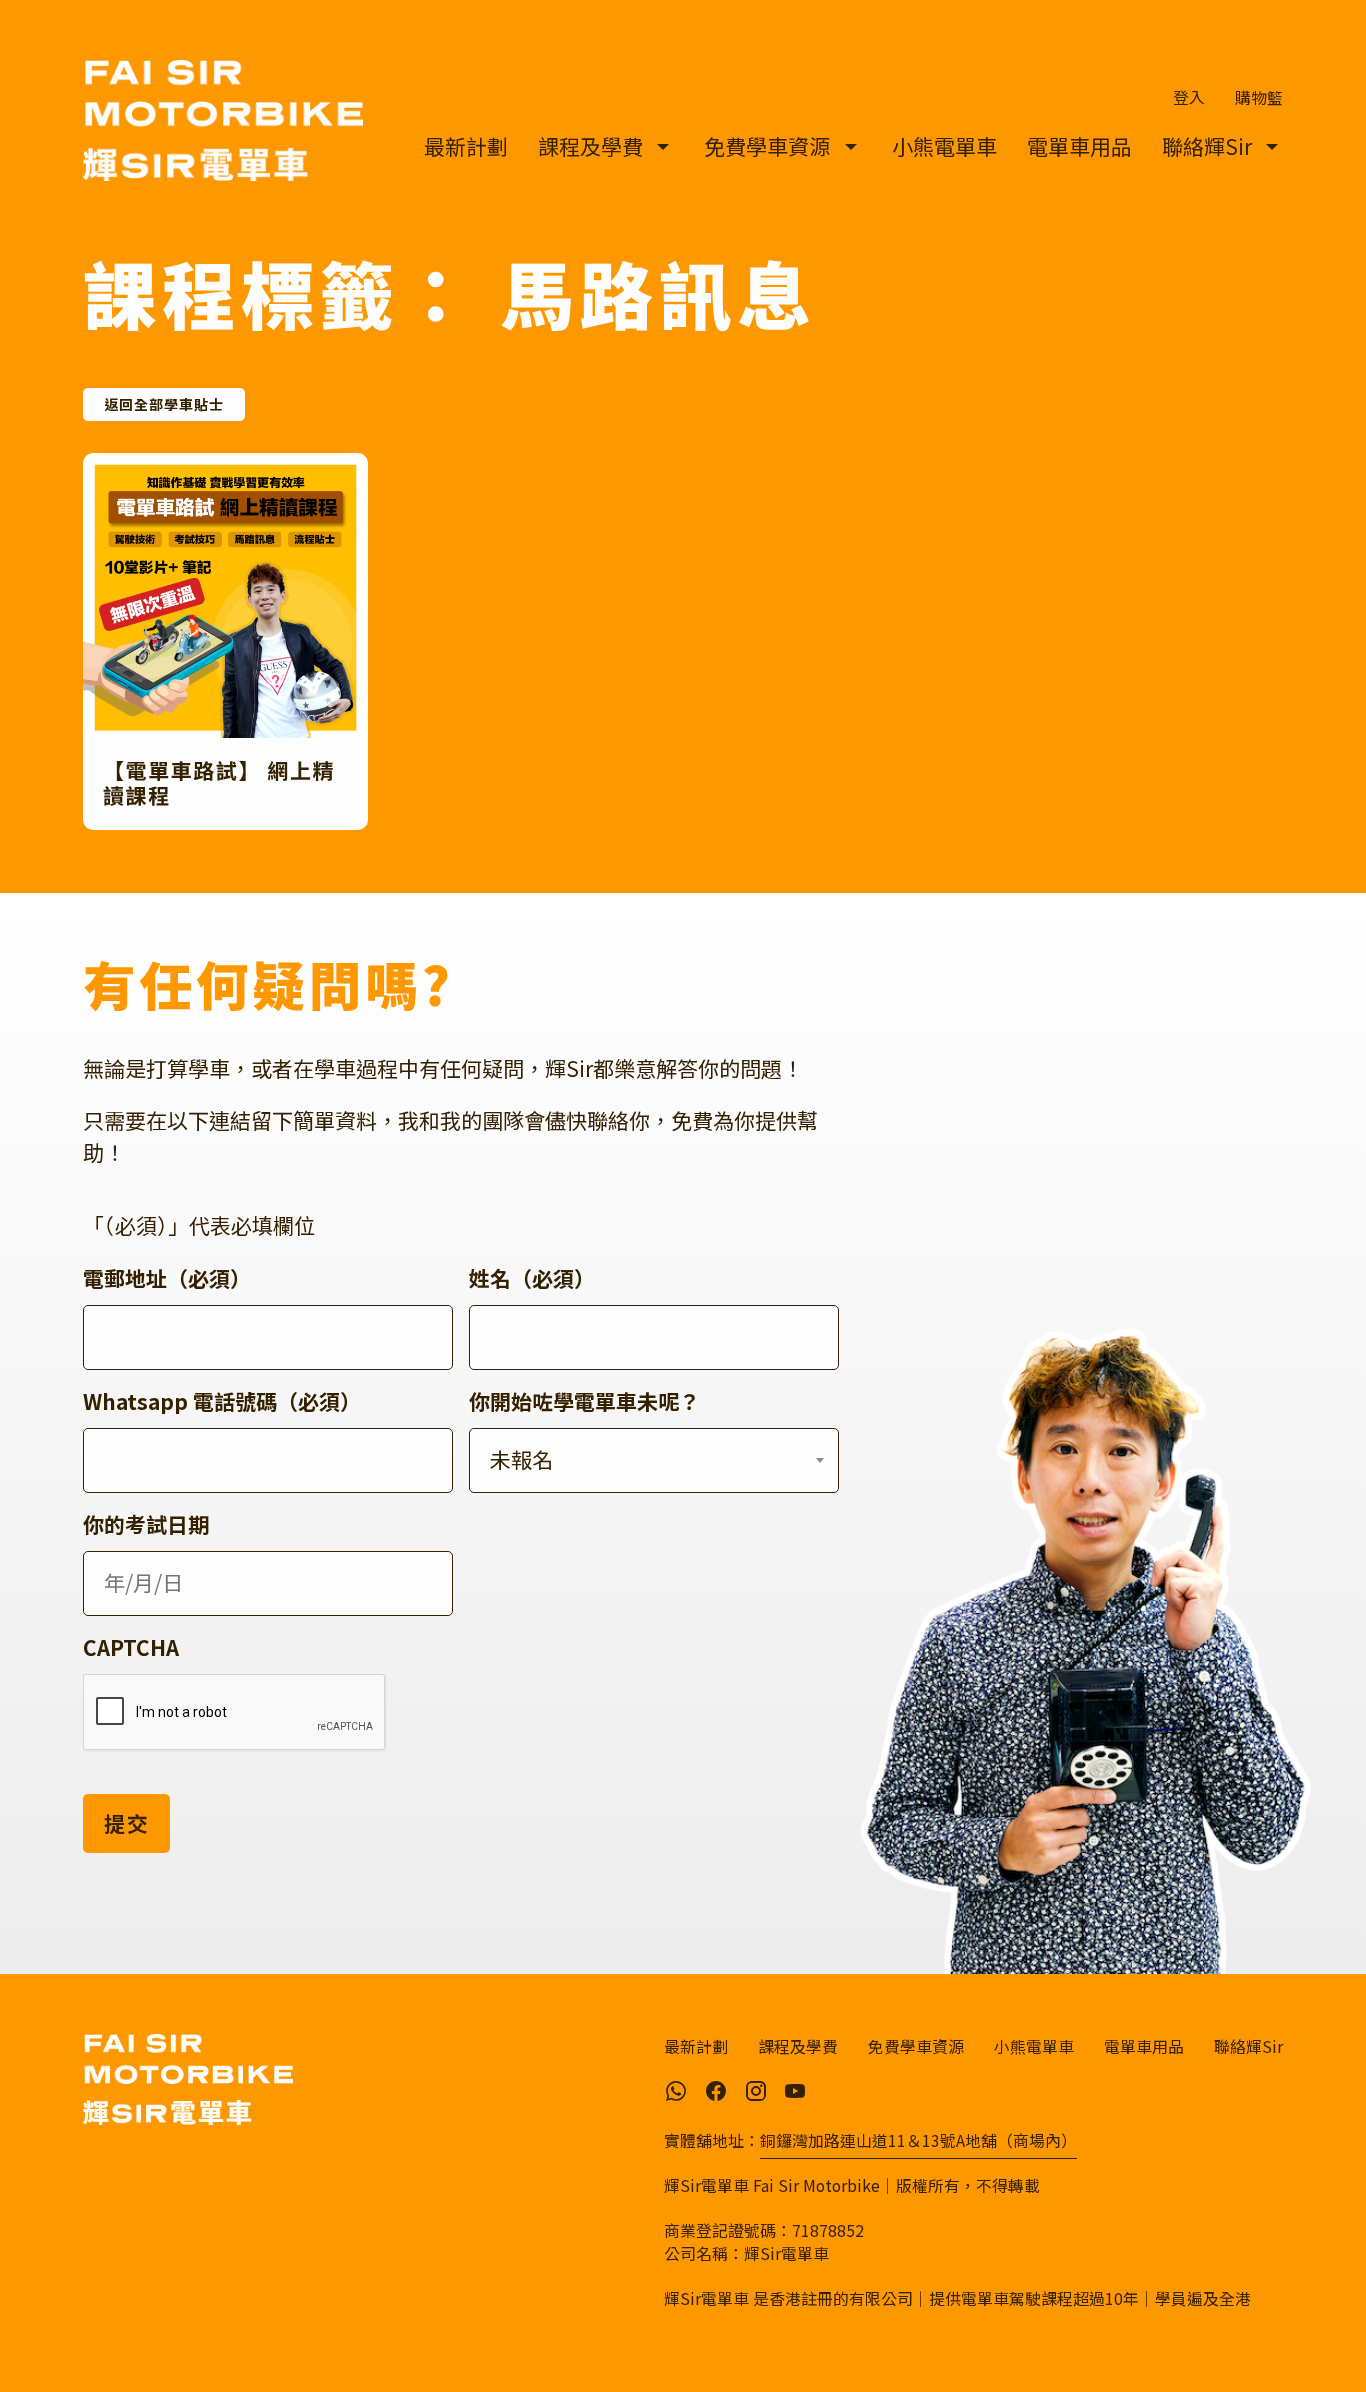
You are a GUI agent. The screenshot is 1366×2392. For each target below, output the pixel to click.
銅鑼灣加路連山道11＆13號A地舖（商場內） (918, 2140)
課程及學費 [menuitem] (590, 146)
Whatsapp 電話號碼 (222, 1401)
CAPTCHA (131, 1647)
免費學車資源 (916, 2045)
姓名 (532, 1278)
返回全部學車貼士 (164, 404)
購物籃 (1259, 97)
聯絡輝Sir (1248, 2045)
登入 (1189, 97)
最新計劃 (696, 2045)
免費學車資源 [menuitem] (767, 146)
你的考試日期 (146, 1524)
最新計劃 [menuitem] (466, 146)
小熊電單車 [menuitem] (944, 146)
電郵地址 (167, 1278)
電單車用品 (1144, 2045)
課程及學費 (798, 2045)
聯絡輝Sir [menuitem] (1207, 146)
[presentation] (235, 1713)
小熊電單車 (1034, 2045)
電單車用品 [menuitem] (1079, 146)
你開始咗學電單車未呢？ (584, 1401)
